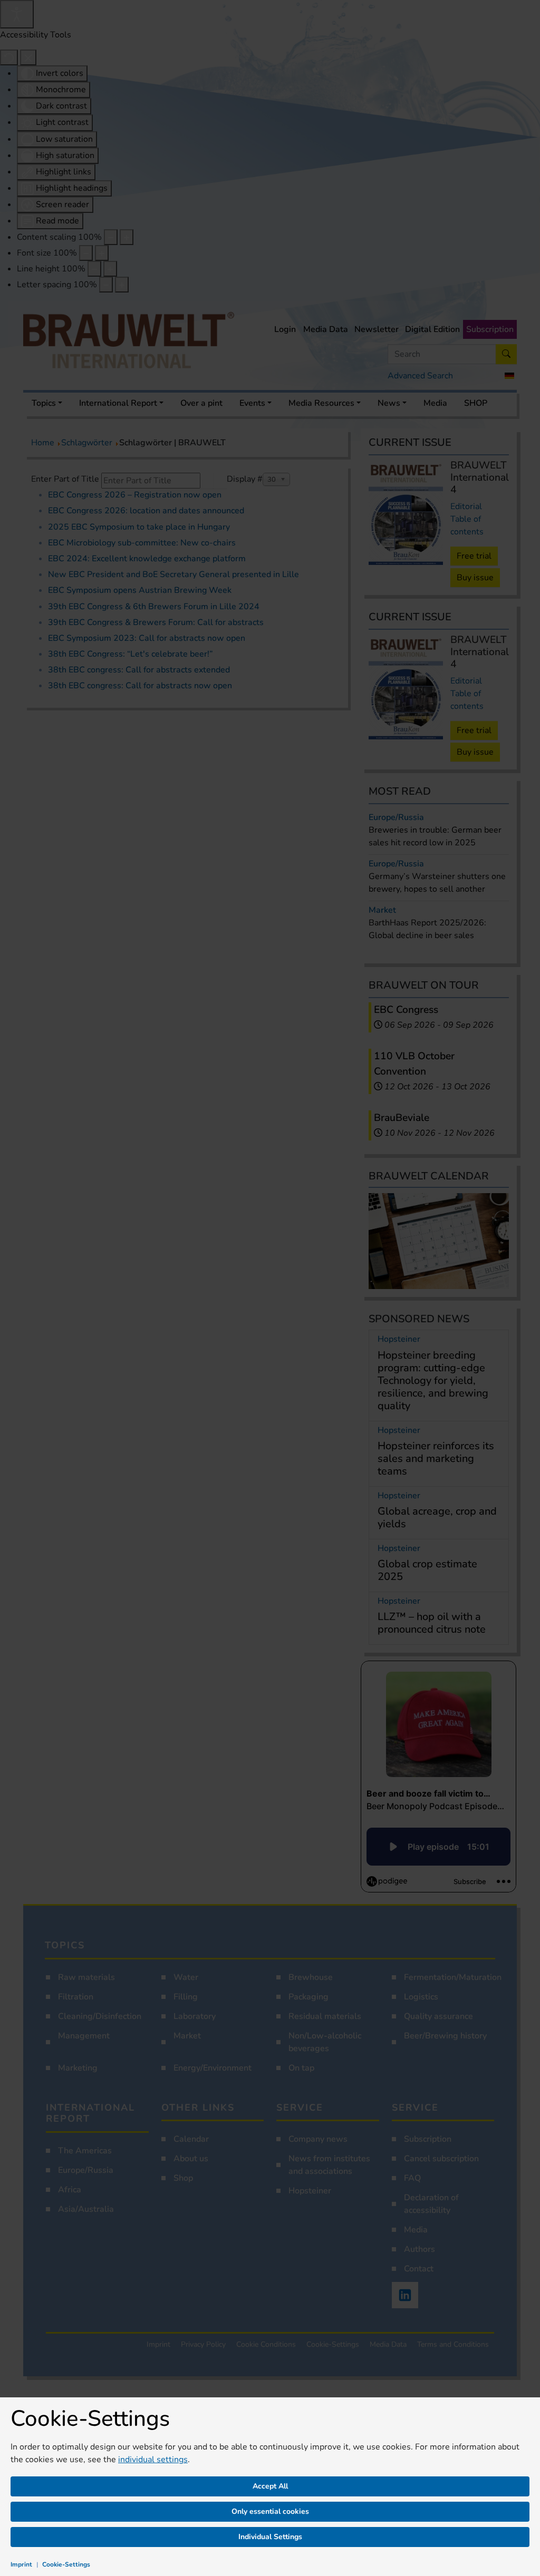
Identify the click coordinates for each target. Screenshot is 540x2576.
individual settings (153, 2460)
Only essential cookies (270, 2511)
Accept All (270, 2486)
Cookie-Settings (66, 2564)
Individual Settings (270, 2537)
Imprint (21, 2564)
